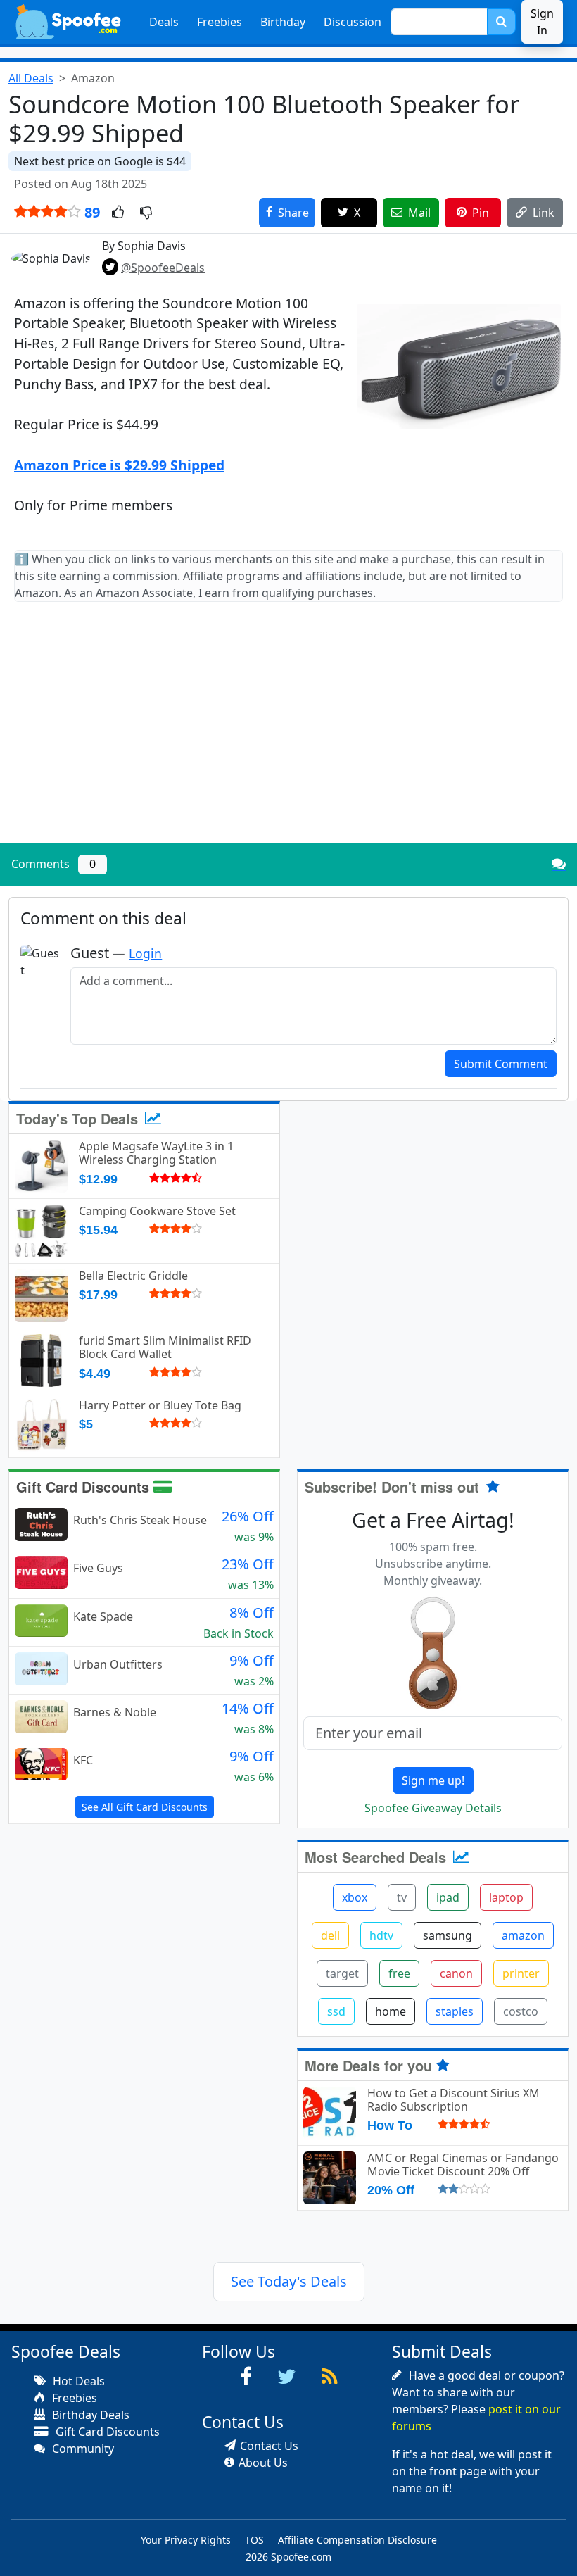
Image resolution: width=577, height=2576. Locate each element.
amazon (523, 1935)
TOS (254, 2540)
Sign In (542, 22)
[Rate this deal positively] (118, 213)
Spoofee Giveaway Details (433, 1808)
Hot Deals (77, 2381)
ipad (448, 1897)
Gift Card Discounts (85, 1487)
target (342, 1973)
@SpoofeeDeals (163, 268)
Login (145, 953)
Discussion (353, 22)
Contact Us (269, 2446)
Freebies (220, 22)
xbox (355, 1897)
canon (456, 1973)
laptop (506, 1897)
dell (330, 1935)
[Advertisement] (288, 734)
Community (82, 2449)
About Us (263, 2463)
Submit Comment (501, 1064)
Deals (164, 22)
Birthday (283, 22)
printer (521, 1973)
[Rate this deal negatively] (146, 213)
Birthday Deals (89, 2415)
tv (402, 1897)
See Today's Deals (289, 2281)
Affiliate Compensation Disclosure (357, 2540)
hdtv (381, 1935)
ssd (336, 2011)
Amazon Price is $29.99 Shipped (119, 465)
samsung (448, 1935)
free (399, 1973)
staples (455, 2011)
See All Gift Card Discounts (145, 1807)
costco (521, 2011)
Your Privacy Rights (186, 2540)
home (391, 2011)
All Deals (31, 78)
